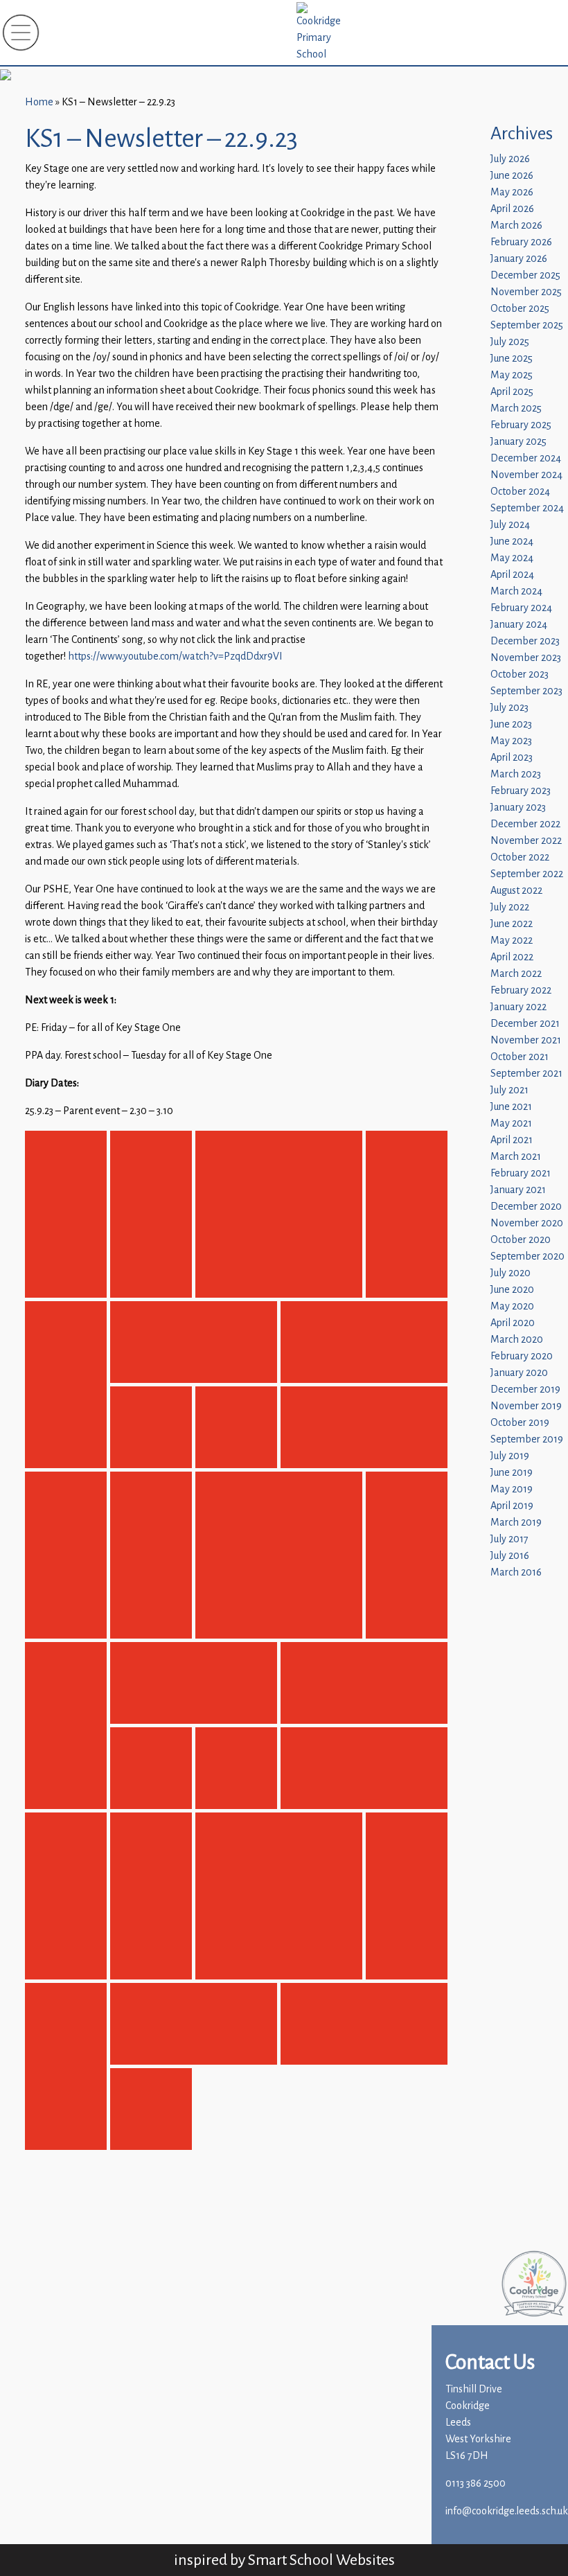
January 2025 (518, 442)
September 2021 (526, 1074)
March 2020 (517, 1340)
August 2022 (516, 891)
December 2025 (525, 275)
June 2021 (511, 1107)
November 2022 (526, 841)
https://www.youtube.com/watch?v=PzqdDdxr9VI (175, 656)
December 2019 (525, 1390)
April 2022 (512, 957)
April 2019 (512, 1506)
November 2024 (526, 475)
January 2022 (518, 1007)
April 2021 (512, 1140)
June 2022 (512, 924)
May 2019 (512, 1489)
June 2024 (512, 541)
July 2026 (510, 159)
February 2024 (521, 608)
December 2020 (526, 1207)
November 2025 (526, 292)
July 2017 (509, 1539)
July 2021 (509, 1090)
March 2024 (516, 591)
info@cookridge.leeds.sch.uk (507, 2511)
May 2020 (512, 1306)
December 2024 (526, 458)
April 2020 (513, 1323)
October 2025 (520, 309)
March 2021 (516, 1157)
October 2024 (520, 492)
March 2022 (516, 974)
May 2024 (512, 558)
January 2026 (519, 259)
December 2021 (525, 1024)
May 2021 (511, 1123)
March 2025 (516, 408)
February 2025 (521, 425)
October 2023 (520, 674)
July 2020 (511, 1273)
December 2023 (525, 641)
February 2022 (521, 990)
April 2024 (512, 575)
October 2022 (520, 857)
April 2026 (512, 209)
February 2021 (521, 1173)
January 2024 (519, 625)
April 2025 (512, 392)
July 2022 (510, 907)
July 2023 (509, 708)
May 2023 (511, 741)
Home (39, 102)
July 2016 (510, 1556)
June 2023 (511, 724)
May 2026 (512, 192)
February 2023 (521, 791)
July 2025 (510, 342)
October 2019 (520, 1423)
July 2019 (510, 1456)
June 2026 (512, 176)
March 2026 (516, 226)
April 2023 (512, 758)
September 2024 (527, 508)
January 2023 (518, 808)
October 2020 (521, 1240)
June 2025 (512, 359)
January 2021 (518, 1190)
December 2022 (525, 824)
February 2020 (522, 1356)
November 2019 (526, 1406)
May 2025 (512, 375)
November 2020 (527, 1223)
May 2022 (512, 941)
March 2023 (516, 774)
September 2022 (527, 874)
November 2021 (526, 1040)
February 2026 (521, 242)
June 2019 (512, 1473)
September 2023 (526, 691)
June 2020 (512, 1290)
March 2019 (516, 1523)
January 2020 (519, 1373)
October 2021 (520, 1057)
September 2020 (527, 1256)
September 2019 (527, 1439)
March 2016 (516, 1572)
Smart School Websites (321, 2560)
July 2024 (510, 525)
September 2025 (527, 325)
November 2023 (526, 658)
